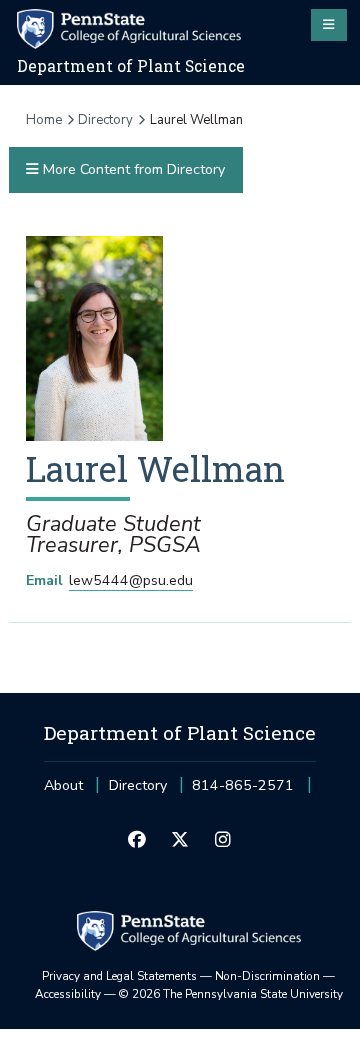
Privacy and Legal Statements (119, 976)
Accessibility (68, 994)
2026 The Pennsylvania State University (231, 994)
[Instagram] (223, 841)
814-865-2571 (243, 791)
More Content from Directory (132, 169)
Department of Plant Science (131, 66)
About (63, 785)
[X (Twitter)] (179, 841)
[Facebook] (136, 841)
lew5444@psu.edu (131, 580)
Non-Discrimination (267, 976)
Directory (105, 120)
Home (44, 120)
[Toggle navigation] (329, 25)
